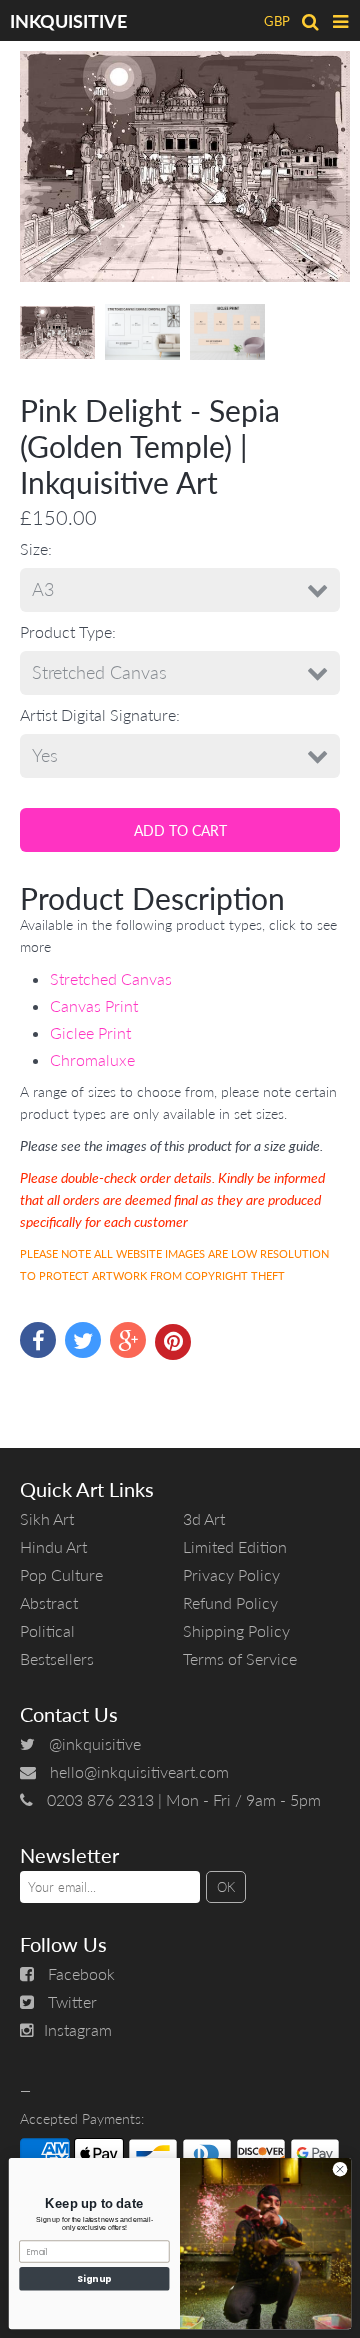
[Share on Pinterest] (173, 1342)
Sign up (94, 2279)
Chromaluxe (92, 1059)
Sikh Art (47, 1518)
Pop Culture (61, 1574)
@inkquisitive (95, 1743)
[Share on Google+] (128, 1340)
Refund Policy (230, 1602)
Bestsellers (57, 1658)
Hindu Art (53, 1546)
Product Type (66, 631)
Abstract (49, 1602)
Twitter (72, 2001)
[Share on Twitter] (83, 1340)
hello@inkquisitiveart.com (139, 1771)
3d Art (204, 1518)
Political (47, 1630)
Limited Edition (235, 1546)
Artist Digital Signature (98, 714)
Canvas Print (94, 1005)
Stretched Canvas (111, 978)
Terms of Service (240, 1658)
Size (34, 548)
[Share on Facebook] (38, 1340)
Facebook (81, 1973)
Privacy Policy (231, 1574)
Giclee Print (90, 1032)
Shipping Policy (236, 1630)
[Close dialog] (339, 2169)
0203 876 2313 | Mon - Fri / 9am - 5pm (184, 1799)
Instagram (78, 2029)
